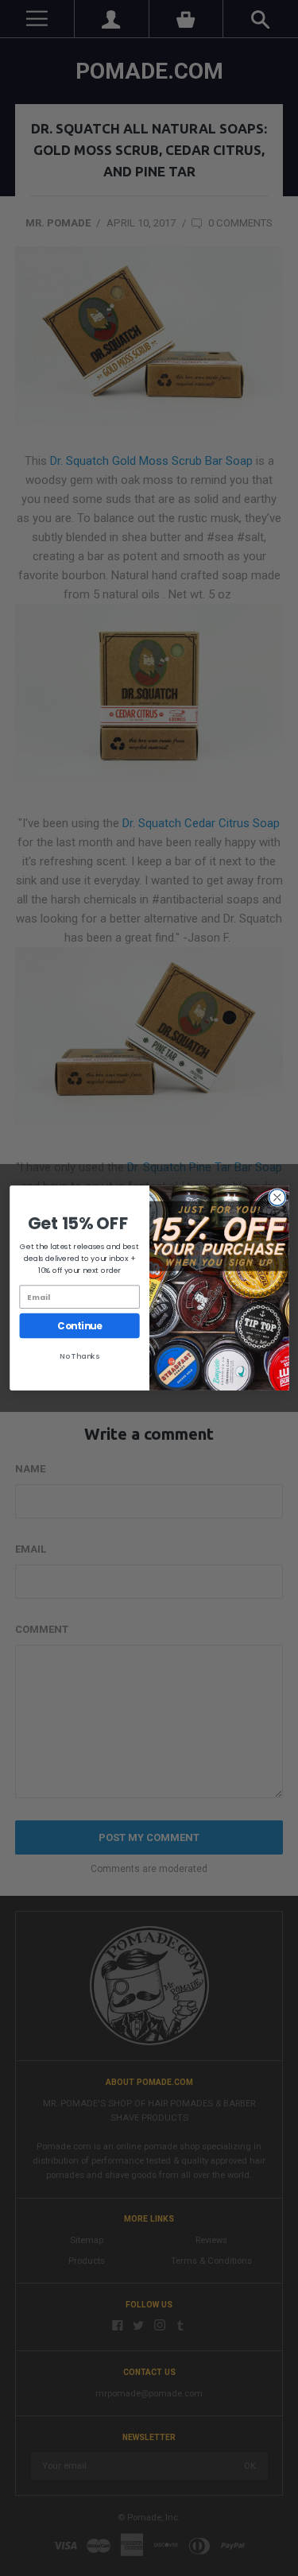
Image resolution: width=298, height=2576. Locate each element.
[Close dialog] (277, 1198)
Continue (79, 1325)
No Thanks (79, 1356)
